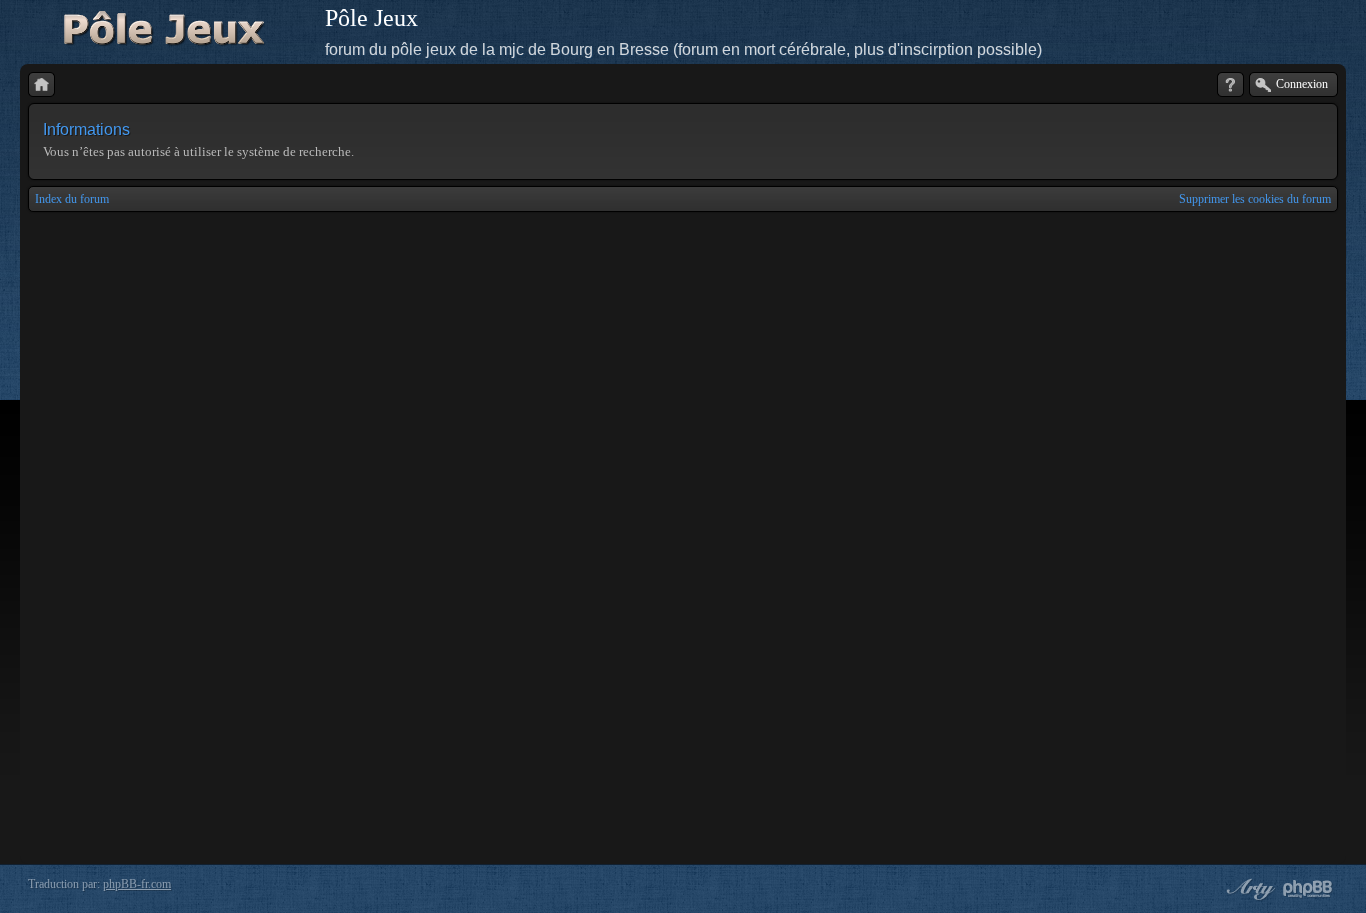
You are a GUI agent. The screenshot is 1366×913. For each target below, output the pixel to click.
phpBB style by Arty (1248, 889)
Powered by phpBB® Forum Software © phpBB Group (1308, 889)
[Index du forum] (41, 84)
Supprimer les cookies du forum (1255, 199)
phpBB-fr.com (137, 884)
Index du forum (72, 199)
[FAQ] (1230, 84)
